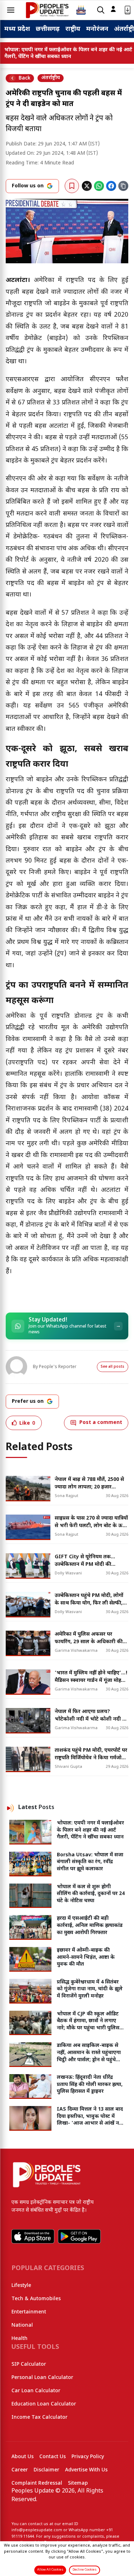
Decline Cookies (85, 2570)
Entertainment (29, 2312)
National (22, 2325)
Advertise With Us (86, 2470)
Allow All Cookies (50, 2570)
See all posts (113, 1367)
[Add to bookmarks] (72, 186)
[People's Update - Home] (47, 10)
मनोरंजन (97, 29)
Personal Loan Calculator (42, 2378)
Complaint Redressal (37, 2483)
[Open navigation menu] (11, 10)
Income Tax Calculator (39, 2417)
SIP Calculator (29, 2364)
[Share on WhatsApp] (99, 186)
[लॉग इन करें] (113, 9)
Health (19, 2339)
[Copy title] (123, 186)
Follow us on (28, 186)
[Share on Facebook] (111, 186)
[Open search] (101, 10)
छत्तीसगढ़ (48, 29)
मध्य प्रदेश (17, 29)
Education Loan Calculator (44, 2404)
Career (20, 2470)
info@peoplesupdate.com (37, 2530)
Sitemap (78, 2483)
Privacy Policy (88, 2457)
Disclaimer (46, 2470)
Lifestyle (21, 2286)
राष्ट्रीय (73, 29)
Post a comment (101, 1423)
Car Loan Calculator (36, 2391)
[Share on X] (87, 186)
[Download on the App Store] (33, 2236)
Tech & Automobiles (36, 2299)
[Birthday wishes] (81, 10)
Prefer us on (28, 1402)
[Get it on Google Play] (79, 2236)
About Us (23, 2457)
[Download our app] (128, 10)
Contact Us (53, 2457)
